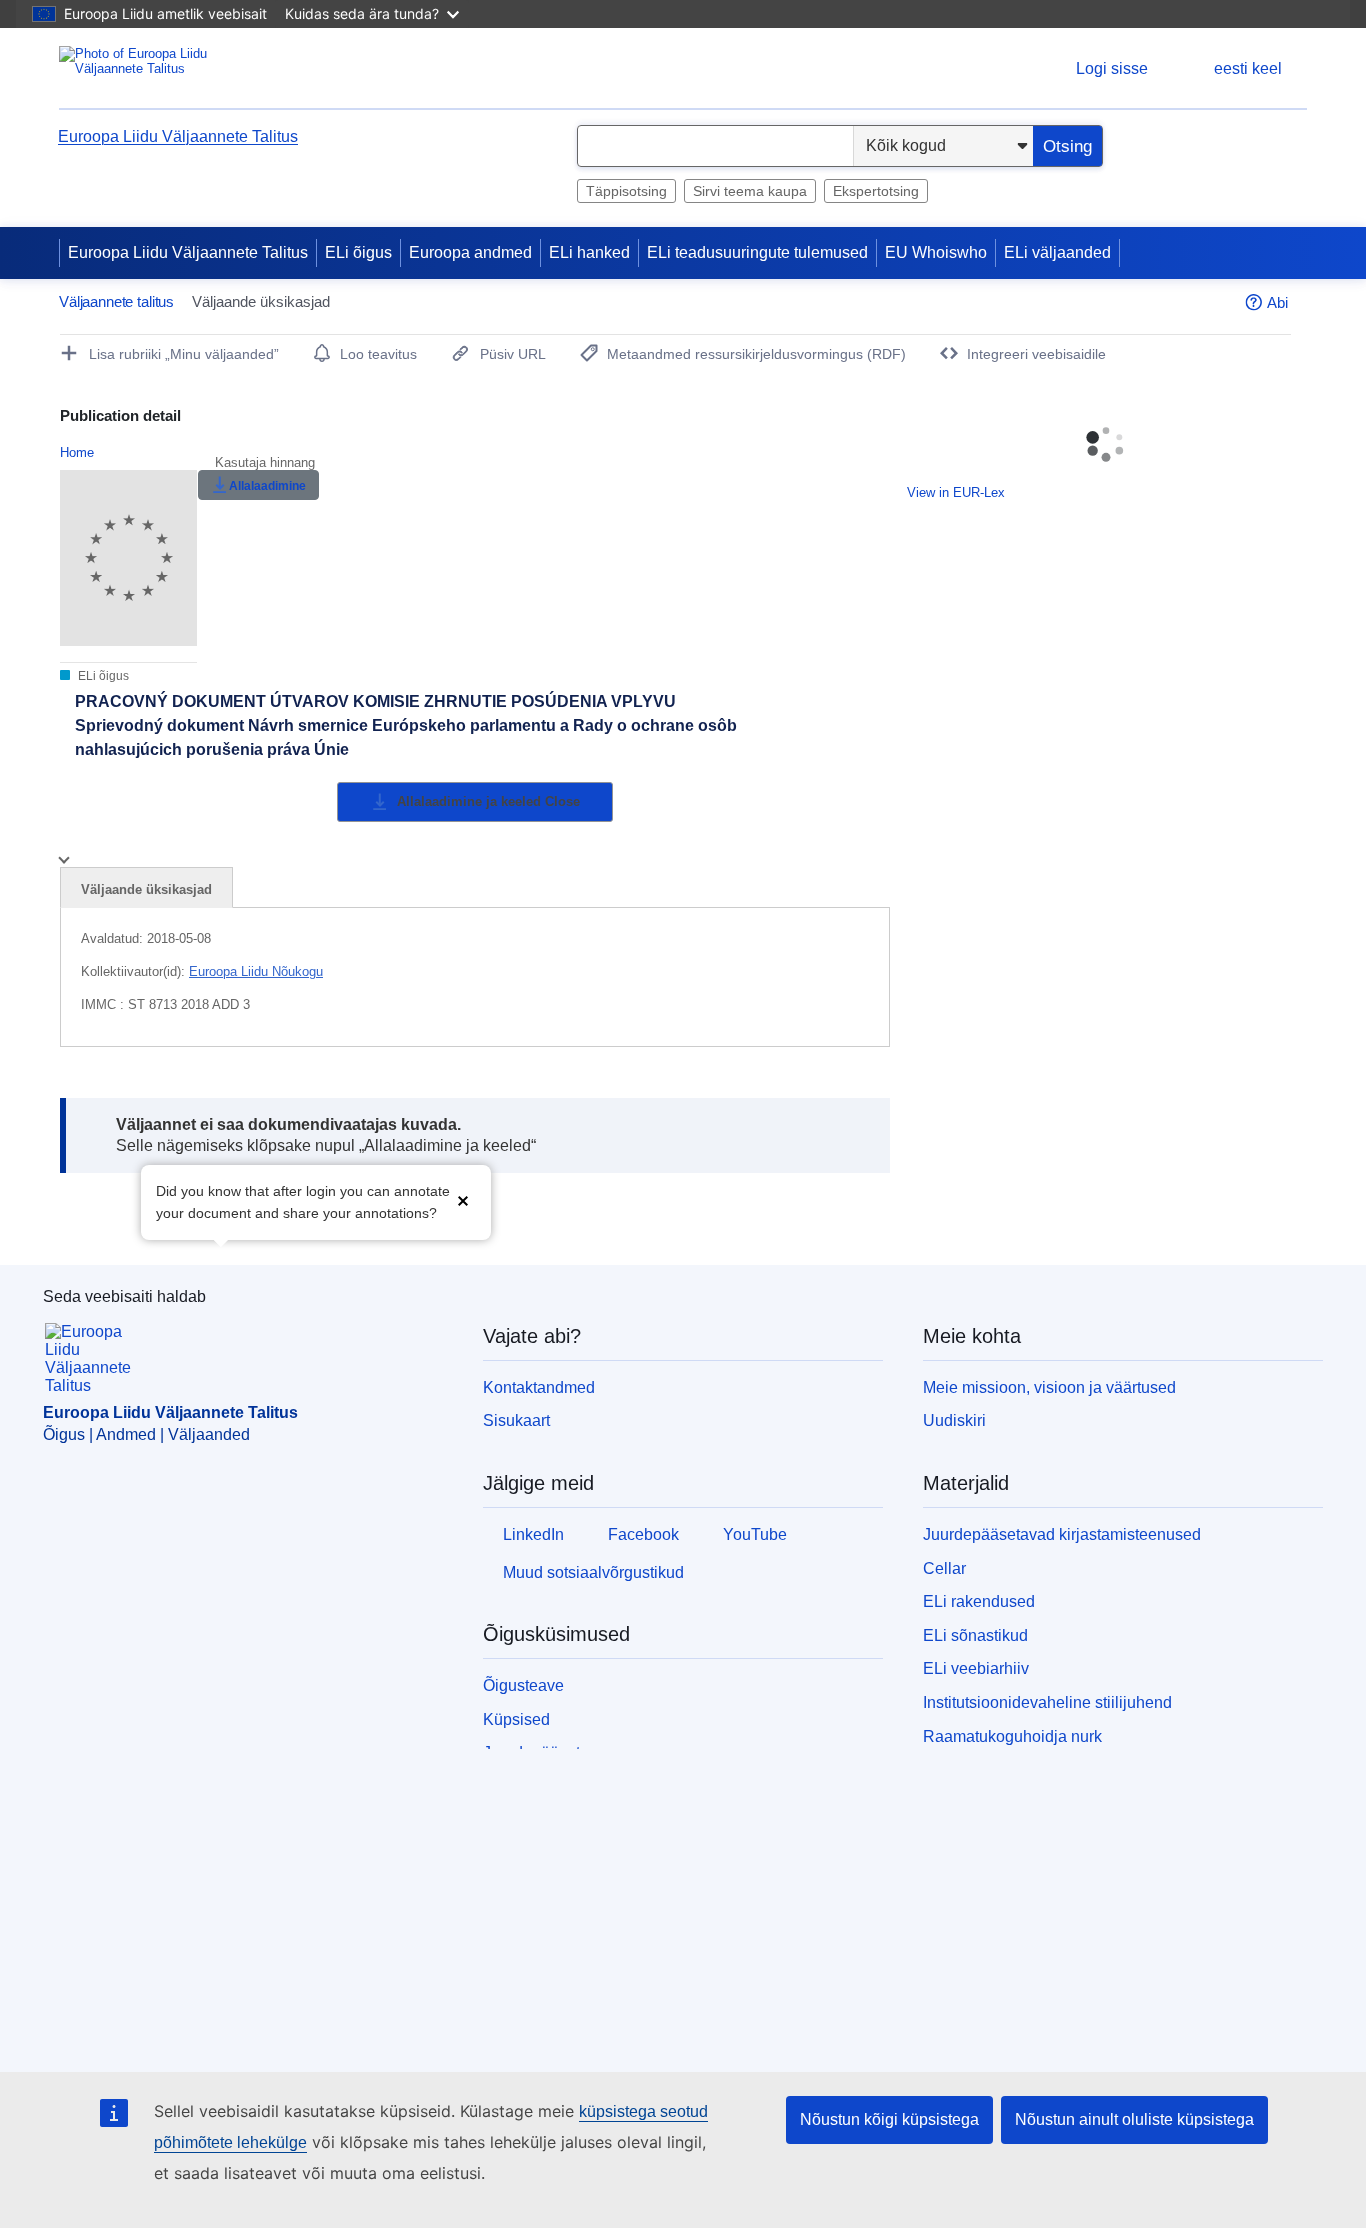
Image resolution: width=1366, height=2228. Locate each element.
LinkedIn (533, 1534)
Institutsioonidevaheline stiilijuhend (1047, 1702)
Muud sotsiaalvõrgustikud (593, 1572)
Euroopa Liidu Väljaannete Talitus (178, 136)
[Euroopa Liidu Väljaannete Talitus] (138, 68)
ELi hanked (589, 252)
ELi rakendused (979, 1601)
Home (77, 452)
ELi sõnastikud (975, 1635)
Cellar (944, 1568)
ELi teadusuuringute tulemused (757, 252)
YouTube (755, 1534)
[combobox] (715, 146)
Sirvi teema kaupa (750, 191)
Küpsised (516, 1719)
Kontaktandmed (539, 1387)
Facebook (643, 1534)
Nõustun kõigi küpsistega (889, 2119)
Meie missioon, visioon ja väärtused (1049, 1387)
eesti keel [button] (1248, 68)
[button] (463, 1200)
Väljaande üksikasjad (146, 889)
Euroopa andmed (470, 252)
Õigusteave (523, 1685)
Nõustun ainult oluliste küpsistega (1134, 2119)
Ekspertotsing (876, 191)
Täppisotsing (626, 191)
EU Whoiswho (936, 252)
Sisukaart (516, 1420)
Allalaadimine (267, 486)
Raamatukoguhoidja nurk (1012, 1736)
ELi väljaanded (1057, 252)
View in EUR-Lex (956, 492)
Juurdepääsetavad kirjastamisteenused (1062, 1534)
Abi (1277, 302)
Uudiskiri (954, 1420)
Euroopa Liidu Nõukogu (256, 971)
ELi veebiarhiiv (976, 1668)
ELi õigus (358, 252)
